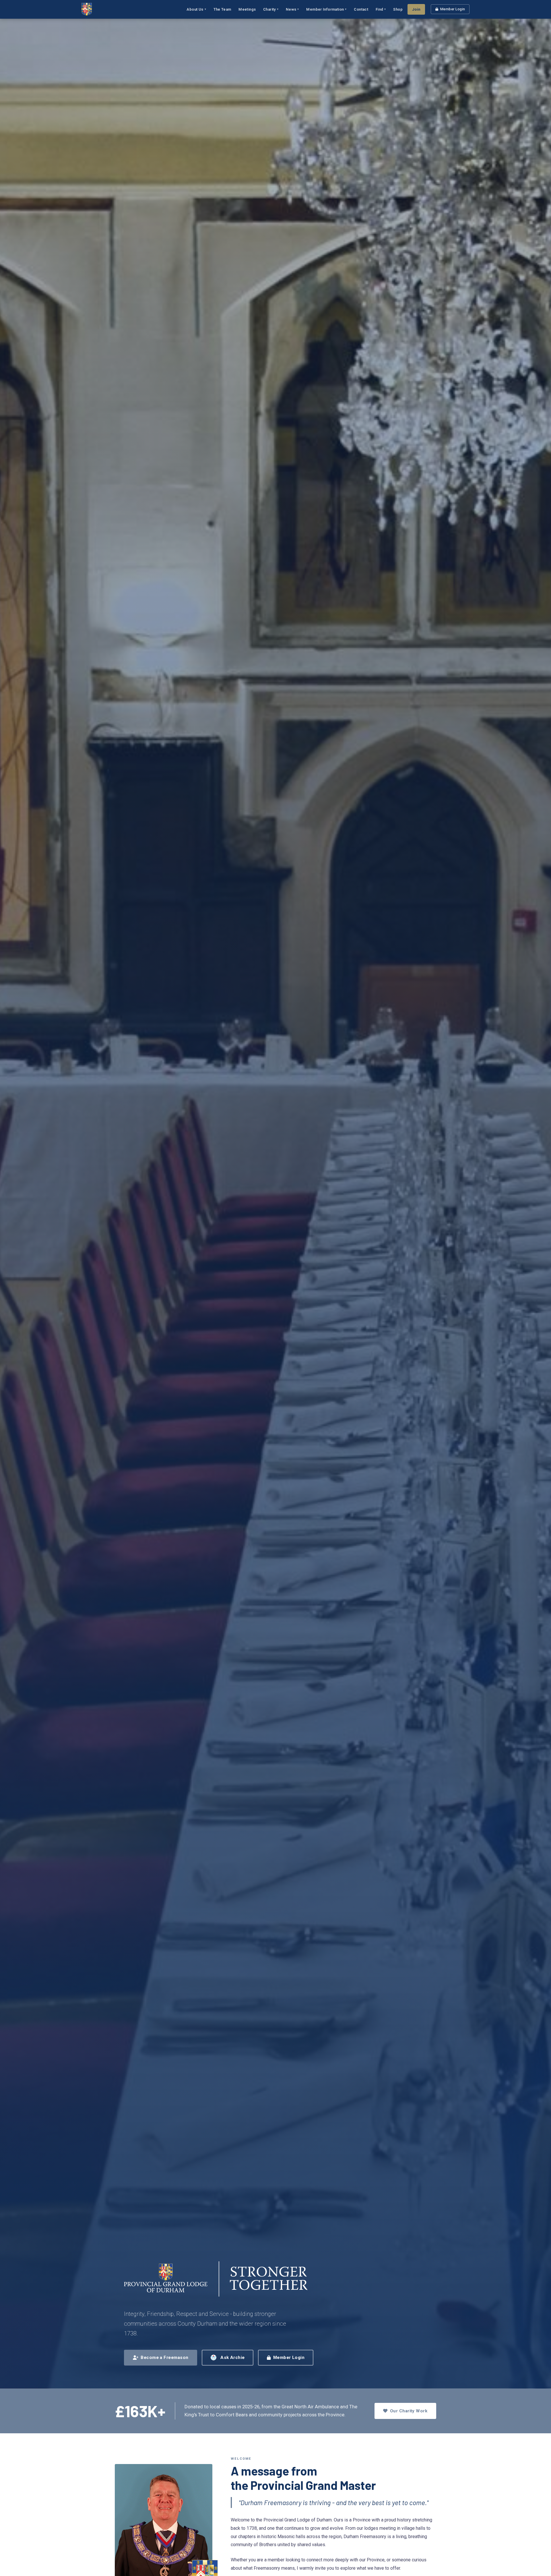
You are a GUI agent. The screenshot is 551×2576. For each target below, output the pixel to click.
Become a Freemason (164, 2358)
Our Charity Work (409, 2411)
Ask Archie (233, 2358)
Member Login (453, 9)
